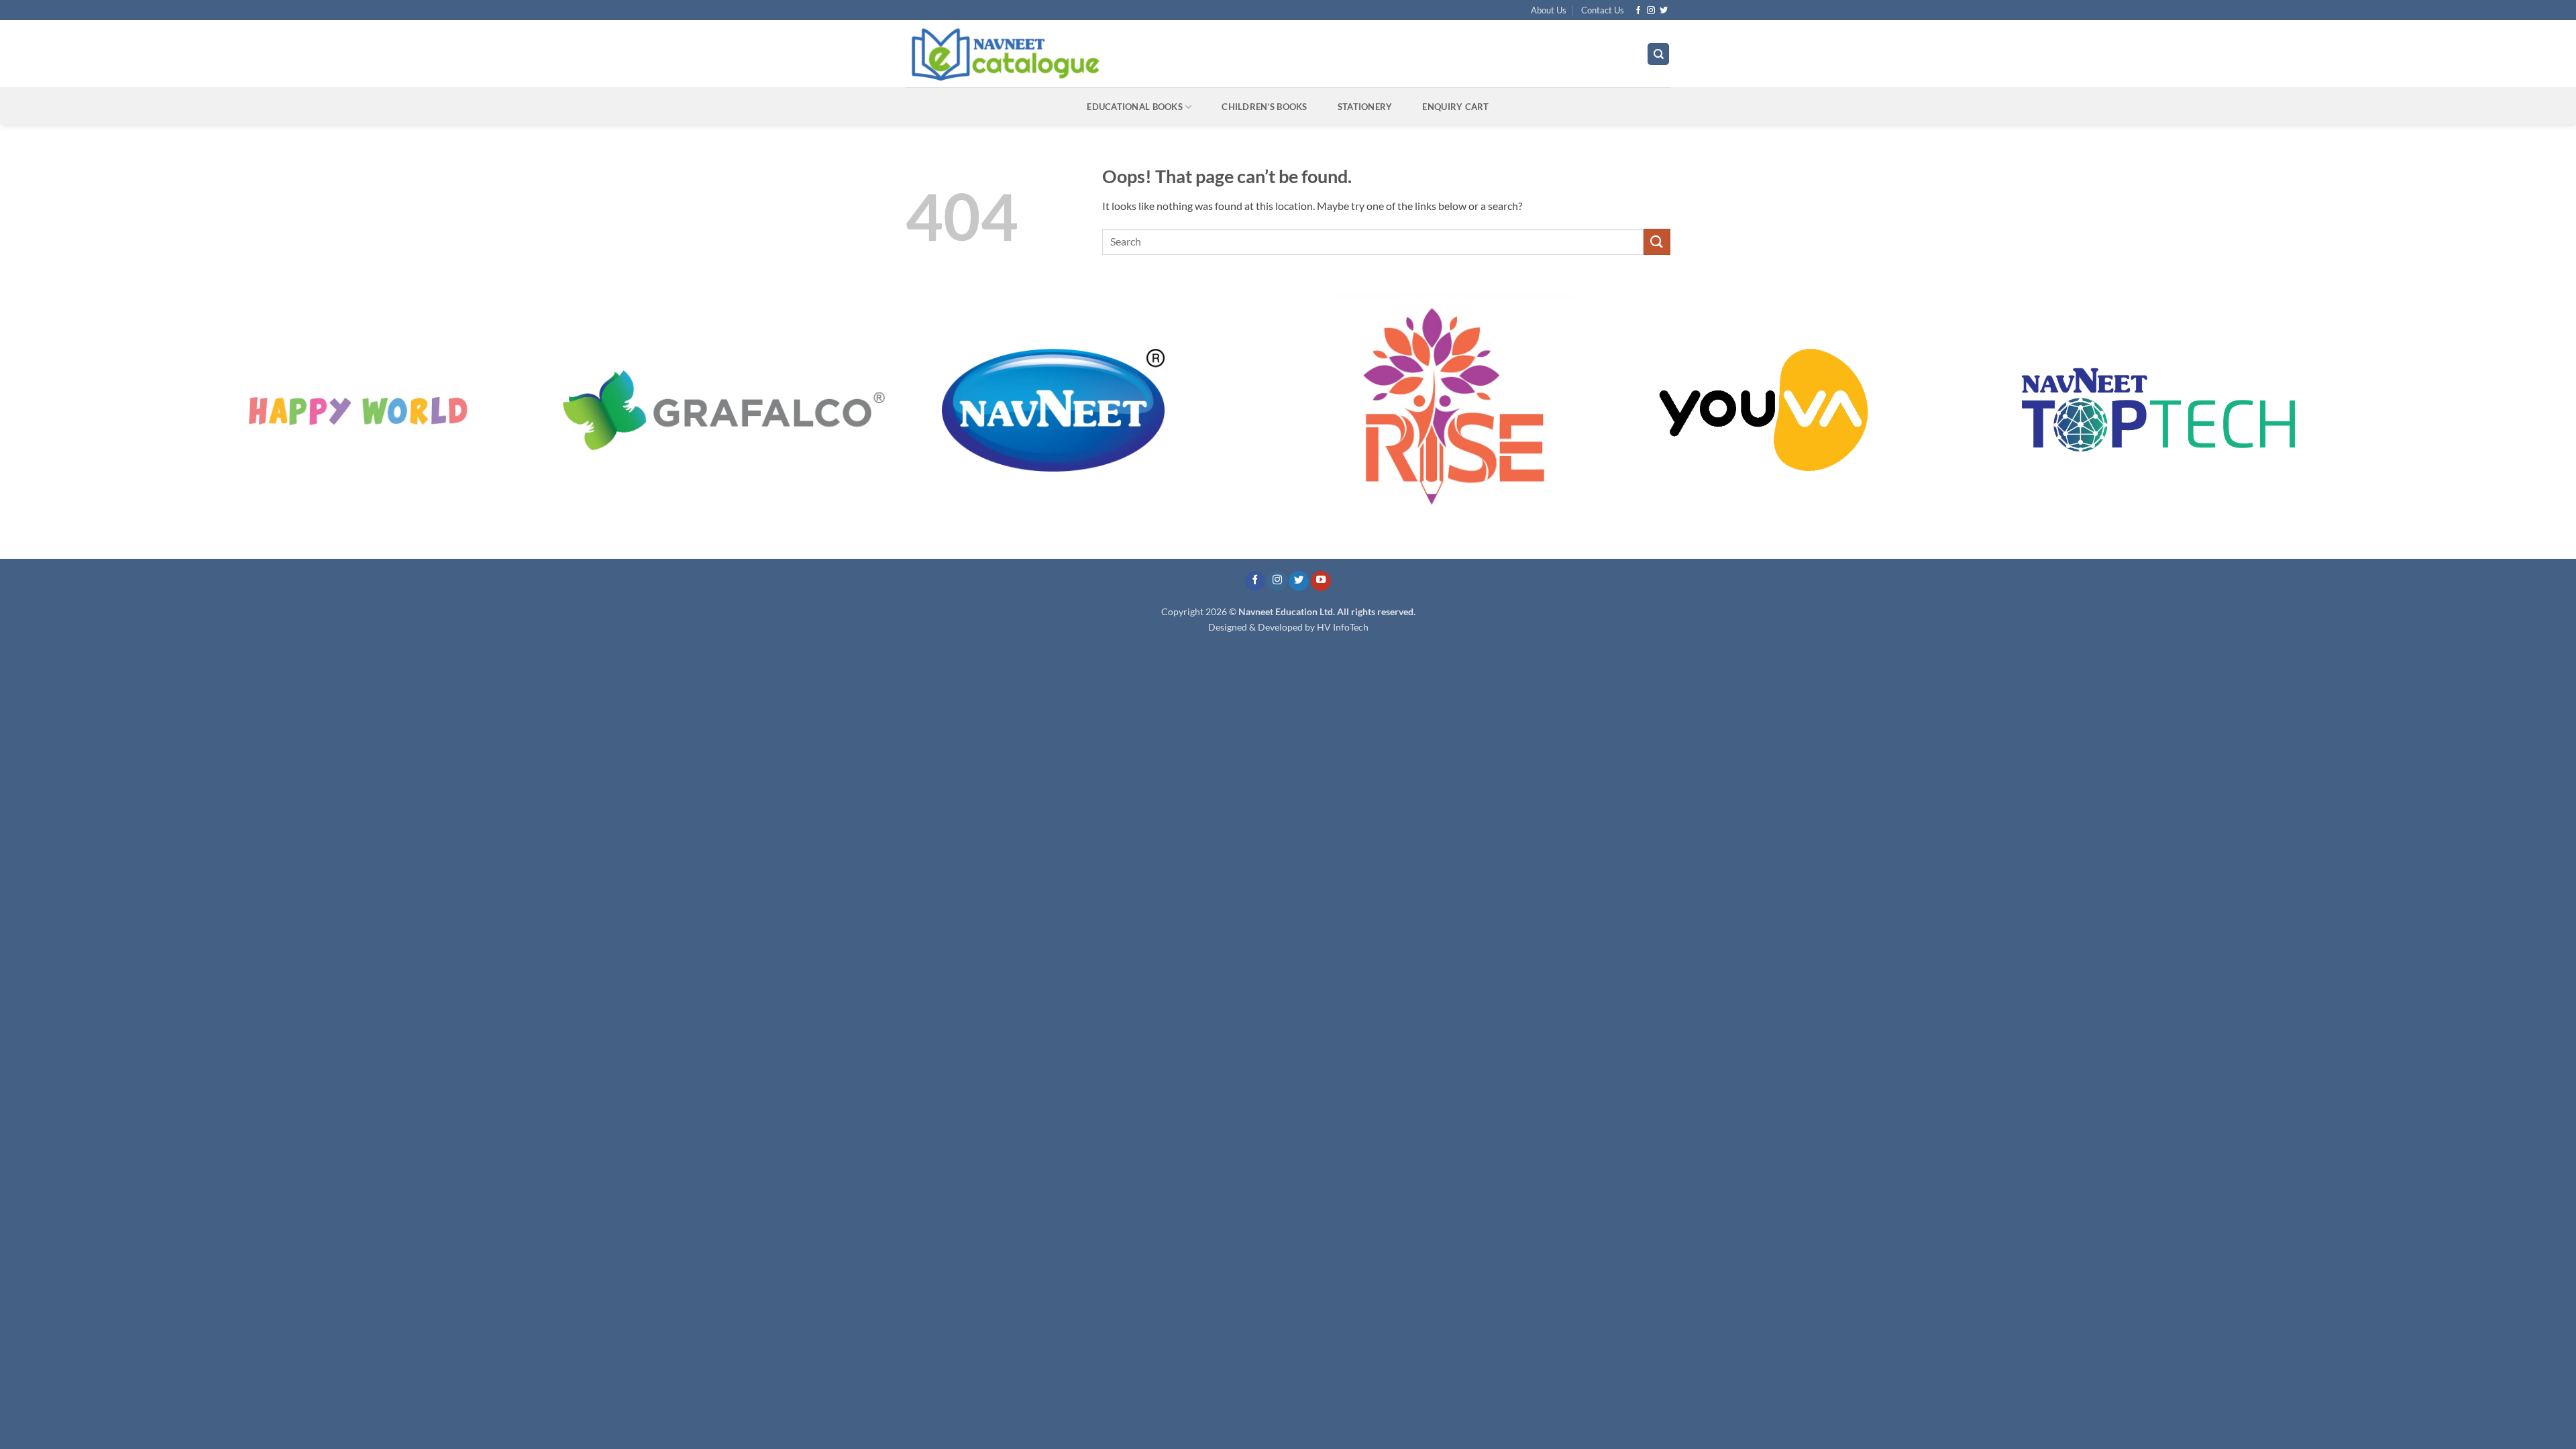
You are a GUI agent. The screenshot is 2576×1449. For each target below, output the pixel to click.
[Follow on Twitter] (1664, 11)
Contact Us (1603, 10)
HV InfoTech (1343, 627)
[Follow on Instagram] (1651, 11)
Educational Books (1134, 107)
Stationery (1365, 107)
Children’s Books (1264, 107)
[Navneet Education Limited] (1120, 54)
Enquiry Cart (1455, 107)
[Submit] (1657, 242)
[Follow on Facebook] (1638, 11)
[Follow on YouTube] (1321, 581)
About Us (1549, 10)
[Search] (1658, 54)
